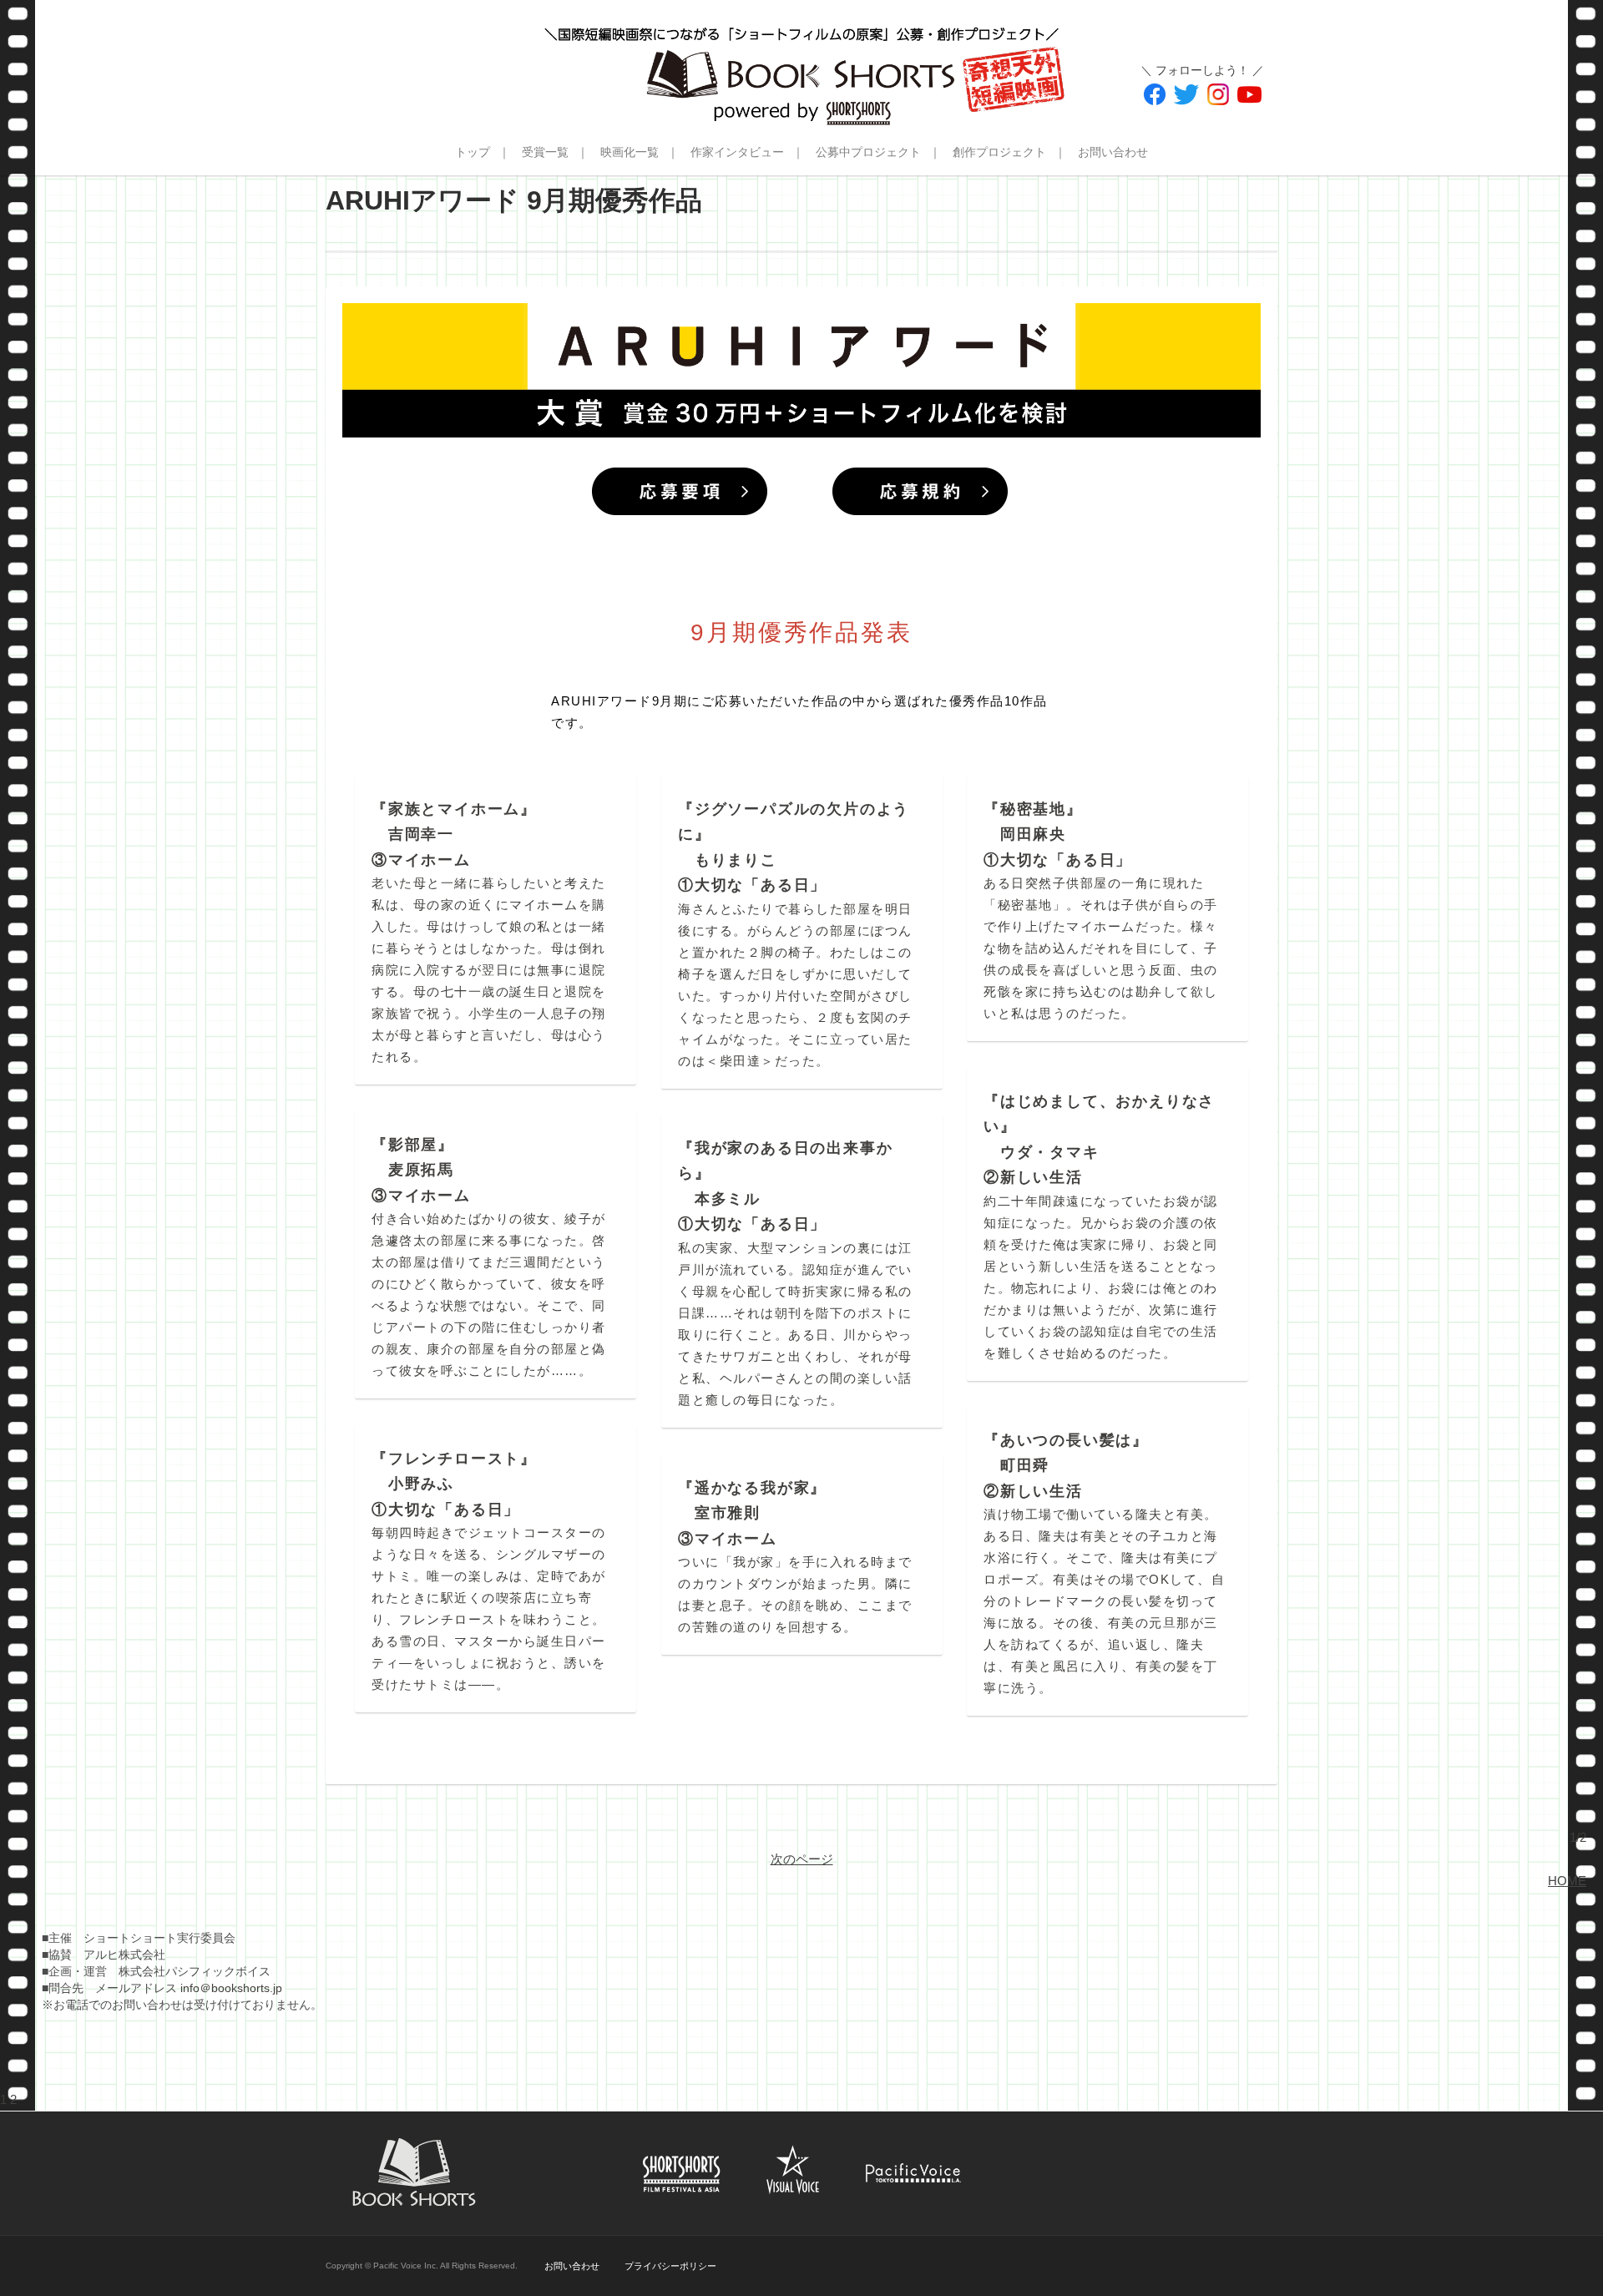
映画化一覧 (630, 152)
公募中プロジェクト (868, 152)
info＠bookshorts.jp (231, 1988)
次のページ (802, 1859)
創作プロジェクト (999, 152)
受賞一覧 (545, 152)
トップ (473, 152)
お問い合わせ (1113, 152)
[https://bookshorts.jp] (801, 63)
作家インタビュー (737, 152)
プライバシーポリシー (670, 2266)
